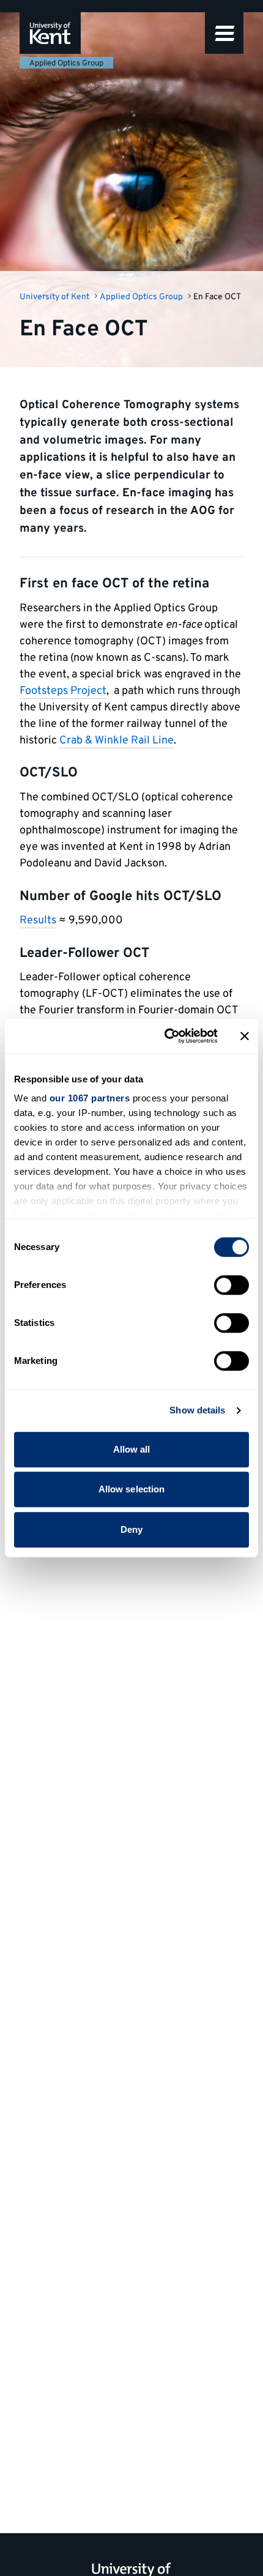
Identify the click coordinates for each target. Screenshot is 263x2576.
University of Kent (54, 297)
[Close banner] (245, 1036)
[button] (224, 33)
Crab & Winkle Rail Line (117, 741)
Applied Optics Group (66, 64)
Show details (197, 1410)
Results (38, 921)
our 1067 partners (90, 1098)
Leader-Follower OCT (84, 954)
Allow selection (132, 1489)
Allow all (132, 1449)
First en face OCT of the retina (114, 584)
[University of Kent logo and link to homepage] (50, 33)
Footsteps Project (63, 691)
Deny (131, 1529)
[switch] (232, 1285)
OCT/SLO (49, 773)
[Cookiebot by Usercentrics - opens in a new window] (165, 1036)
